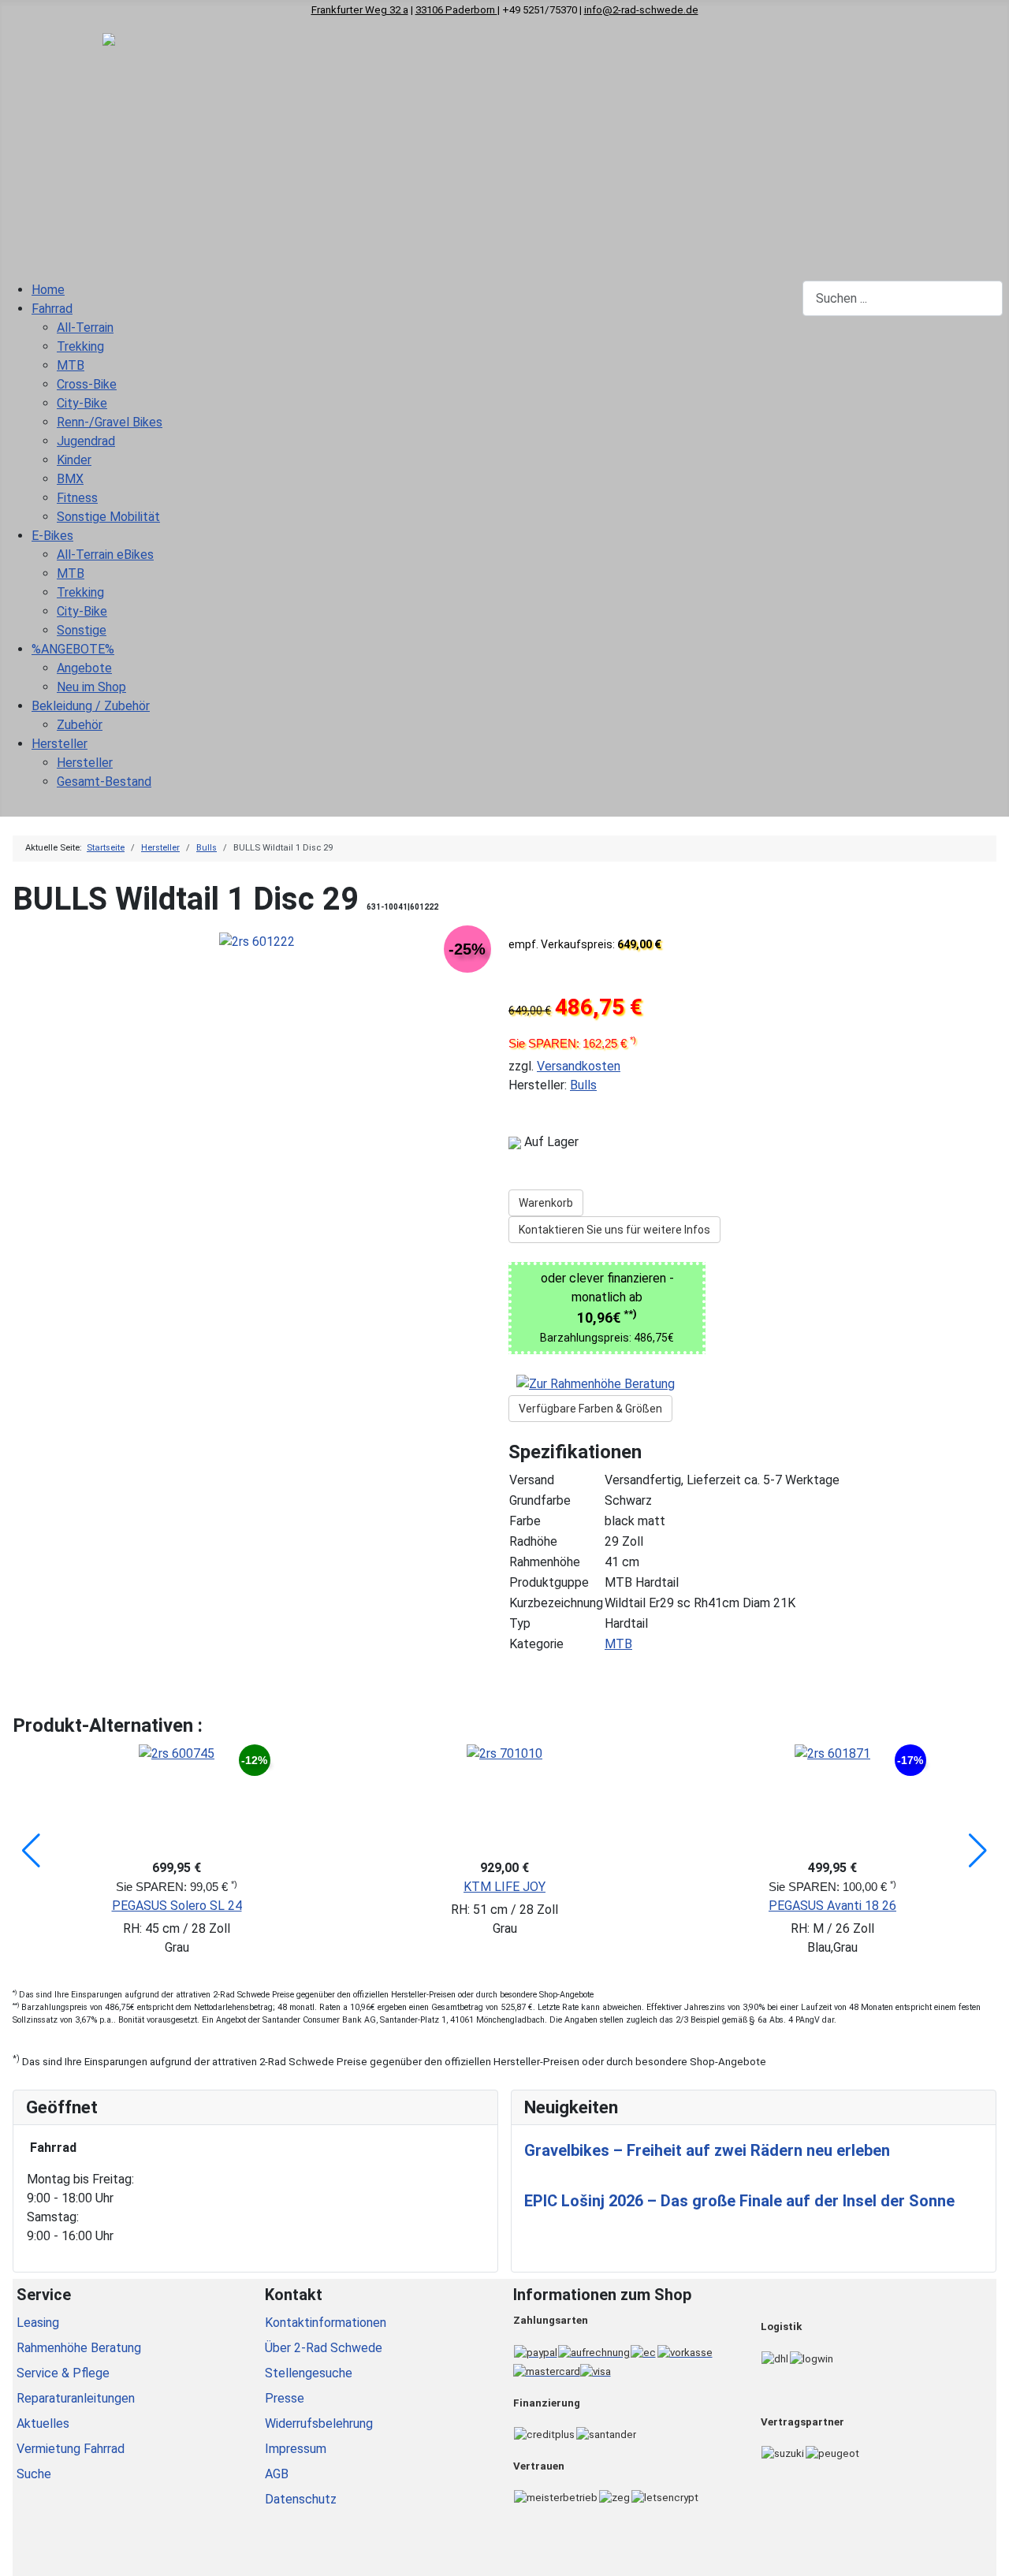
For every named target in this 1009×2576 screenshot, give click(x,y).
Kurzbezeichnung (556, 1603)
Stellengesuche (309, 2373)
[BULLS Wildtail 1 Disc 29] (257, 941)
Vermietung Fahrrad (71, 2449)
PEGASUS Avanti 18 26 (832, 1906)
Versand (532, 1480)
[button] (31, 1851)
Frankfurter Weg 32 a (360, 10)
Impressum (296, 2449)
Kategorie (536, 1644)
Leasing (38, 2323)
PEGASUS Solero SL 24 (177, 1906)
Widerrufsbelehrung (319, 2423)
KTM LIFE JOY (504, 1887)
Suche (34, 2474)
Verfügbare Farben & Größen (590, 1409)
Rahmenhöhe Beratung (79, 2348)
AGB (277, 2474)
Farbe (525, 1521)
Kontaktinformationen (326, 2323)
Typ (520, 1623)
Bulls (583, 1085)
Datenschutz (301, 2499)
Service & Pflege (63, 2373)
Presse (285, 2398)
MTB (618, 1644)
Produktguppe (549, 1582)
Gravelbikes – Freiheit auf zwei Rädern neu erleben (707, 2150)
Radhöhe (533, 1541)
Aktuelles (43, 2423)
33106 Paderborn (456, 10)
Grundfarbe (540, 1500)
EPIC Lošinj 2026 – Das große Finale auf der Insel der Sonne (739, 2201)
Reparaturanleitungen (76, 2398)
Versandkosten (579, 1066)
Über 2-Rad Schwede (324, 2348)
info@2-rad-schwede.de (641, 10)
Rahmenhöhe (545, 1562)
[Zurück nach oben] (989, 2556)
